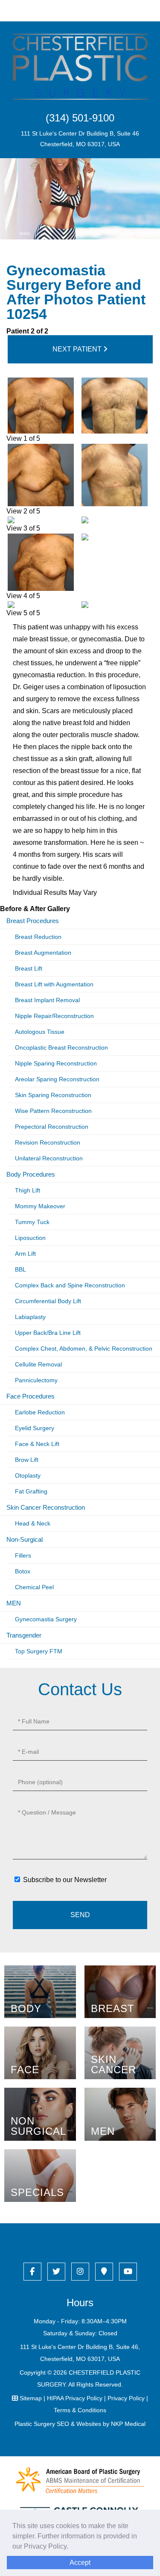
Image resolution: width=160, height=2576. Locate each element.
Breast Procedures (33, 921)
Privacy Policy (126, 2398)
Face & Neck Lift (37, 1444)
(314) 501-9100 (80, 118)
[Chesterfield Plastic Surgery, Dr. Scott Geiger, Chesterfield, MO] (80, 66)
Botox (23, 1571)
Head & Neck (33, 1523)
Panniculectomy (36, 1380)
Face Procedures (31, 1396)
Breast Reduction (38, 937)
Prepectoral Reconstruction (52, 1127)
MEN (14, 1603)
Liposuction (30, 1238)
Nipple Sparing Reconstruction (56, 1063)
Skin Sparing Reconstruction (53, 1095)
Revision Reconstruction (48, 1142)
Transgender (24, 1635)
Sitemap (31, 2398)
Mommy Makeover (40, 1206)
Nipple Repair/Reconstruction (54, 1016)
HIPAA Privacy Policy (75, 2398)
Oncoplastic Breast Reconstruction (61, 1048)
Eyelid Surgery (35, 1428)
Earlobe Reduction (40, 1412)
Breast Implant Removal (47, 1000)
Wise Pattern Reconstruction (53, 1111)
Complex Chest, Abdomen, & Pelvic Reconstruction (84, 1348)
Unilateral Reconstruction (49, 1158)
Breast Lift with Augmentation (54, 984)
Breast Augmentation (43, 953)
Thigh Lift (28, 1190)
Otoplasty (28, 1475)
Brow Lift (27, 1460)
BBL (20, 1269)
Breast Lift (29, 968)
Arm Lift (25, 1254)
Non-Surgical (25, 1539)
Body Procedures (31, 1174)
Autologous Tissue (40, 1032)
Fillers (23, 1555)
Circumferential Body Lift (48, 1301)
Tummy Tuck (32, 1222)
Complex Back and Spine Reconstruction (70, 1285)
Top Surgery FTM (39, 1651)
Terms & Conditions (80, 2410)
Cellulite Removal (38, 1364)
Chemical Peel (34, 1587)
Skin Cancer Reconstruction (46, 1507)
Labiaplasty (30, 1317)
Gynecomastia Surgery (46, 1619)
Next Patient (78, 349)
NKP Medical (128, 2424)
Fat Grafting (31, 1491)
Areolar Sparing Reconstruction (57, 1079)
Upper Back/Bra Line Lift (48, 1333)
